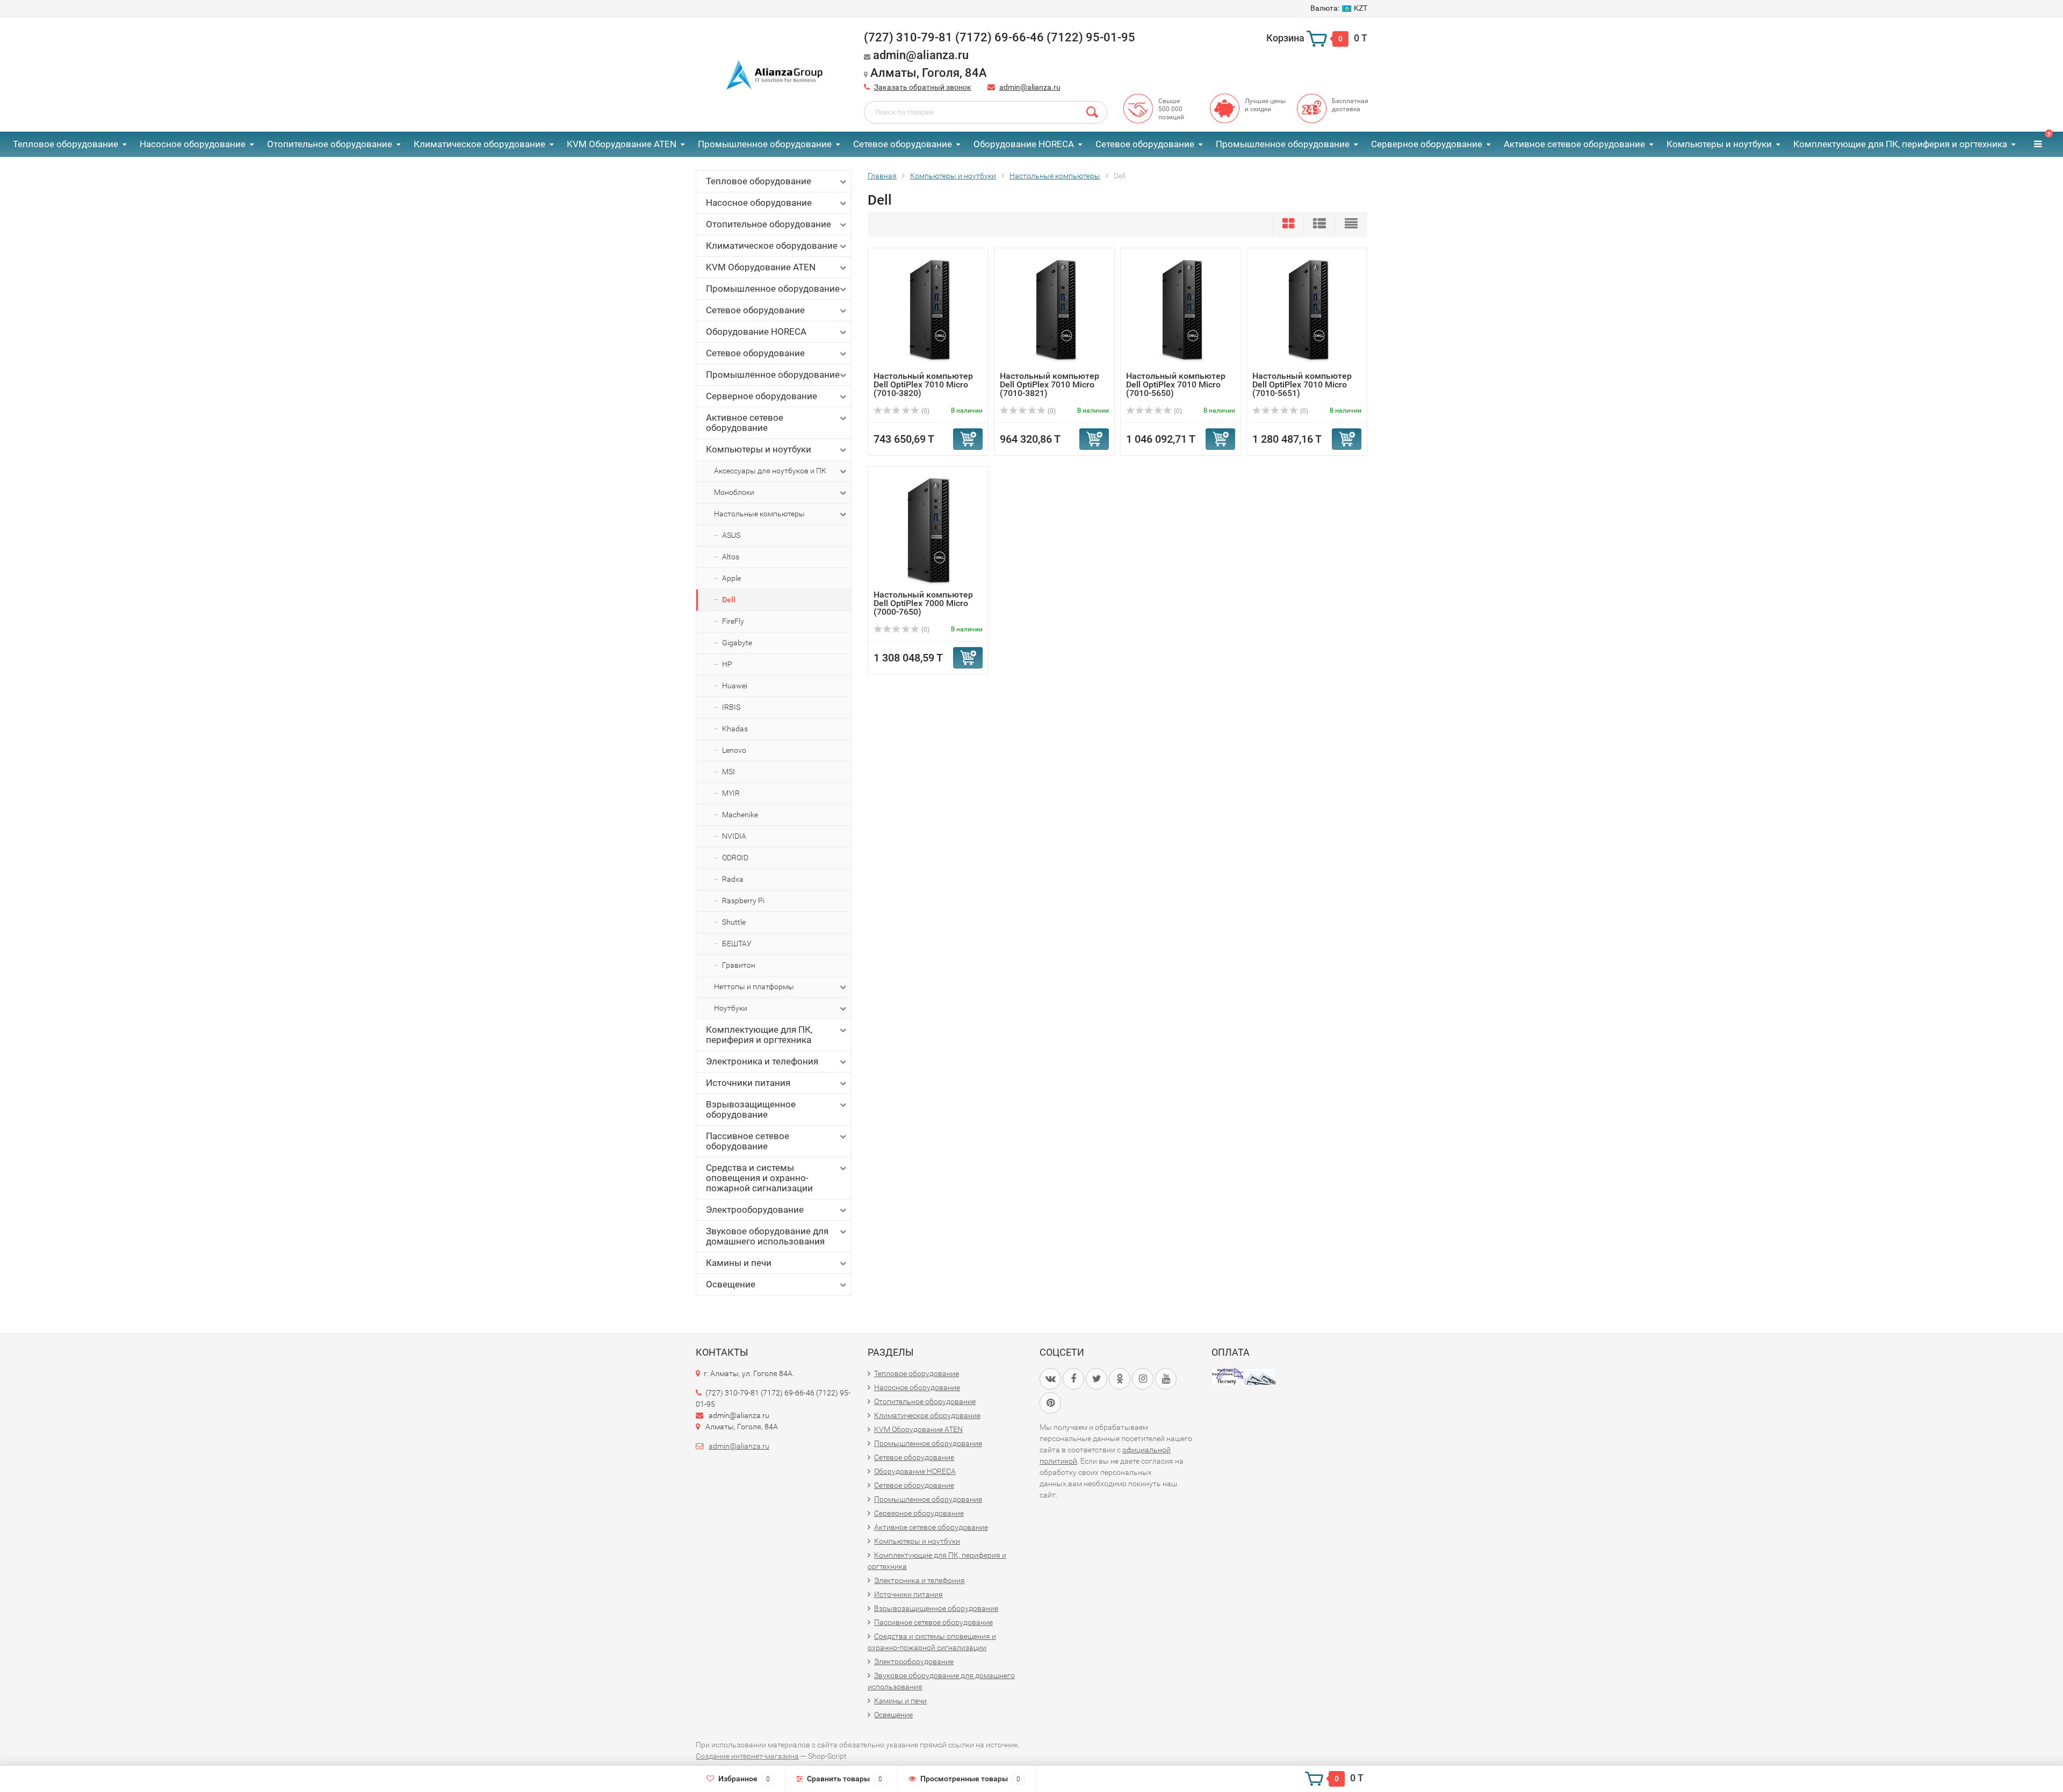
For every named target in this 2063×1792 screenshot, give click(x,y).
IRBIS (731, 707)
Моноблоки (734, 492)
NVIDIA (734, 836)
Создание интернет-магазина (747, 1756)
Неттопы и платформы (754, 987)
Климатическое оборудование (479, 144)
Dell (729, 600)
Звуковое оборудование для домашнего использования (767, 1236)
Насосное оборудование (193, 144)
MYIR (731, 793)
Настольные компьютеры (759, 514)
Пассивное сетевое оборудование (748, 1141)
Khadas (735, 729)
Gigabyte (737, 643)
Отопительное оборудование (330, 144)
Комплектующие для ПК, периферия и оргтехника (1900, 144)
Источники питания (748, 1083)
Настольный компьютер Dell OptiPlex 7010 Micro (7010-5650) (1176, 384)
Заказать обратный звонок (923, 87)
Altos (731, 557)
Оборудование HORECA (1024, 144)
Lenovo (734, 750)
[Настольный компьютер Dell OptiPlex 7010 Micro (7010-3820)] (928, 312)
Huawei (735, 686)
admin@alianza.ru (1030, 87)
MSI (728, 772)
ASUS (731, 535)
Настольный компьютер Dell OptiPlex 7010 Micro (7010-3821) (1049, 384)
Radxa (733, 879)
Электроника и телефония (762, 1061)
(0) (925, 411)
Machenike (740, 815)
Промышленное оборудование (765, 144)
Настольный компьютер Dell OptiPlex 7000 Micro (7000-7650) (923, 603)
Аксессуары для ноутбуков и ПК (770, 471)
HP (727, 664)
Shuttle (734, 922)
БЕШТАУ (737, 944)
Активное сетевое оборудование (1574, 144)
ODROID (735, 858)
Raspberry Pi (743, 901)
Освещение (731, 1284)
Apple (731, 578)
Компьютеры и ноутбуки (1719, 144)
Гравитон (739, 965)
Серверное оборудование (1427, 144)
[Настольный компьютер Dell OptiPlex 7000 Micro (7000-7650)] (928, 531)
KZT (1339, 8)
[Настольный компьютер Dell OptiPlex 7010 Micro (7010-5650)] (1181, 312)
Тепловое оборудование (66, 144)
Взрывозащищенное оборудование (751, 1109)
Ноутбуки (731, 1008)
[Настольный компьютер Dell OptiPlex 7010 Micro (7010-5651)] (1307, 312)
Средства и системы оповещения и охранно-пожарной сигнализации (759, 1178)
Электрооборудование (755, 1210)
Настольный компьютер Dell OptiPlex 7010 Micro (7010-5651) (1302, 384)
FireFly (733, 621)
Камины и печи (739, 1263)
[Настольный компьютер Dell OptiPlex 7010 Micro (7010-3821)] (1055, 312)
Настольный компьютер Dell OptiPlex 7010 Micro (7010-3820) (923, 384)
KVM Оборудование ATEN (622, 144)
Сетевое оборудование (903, 144)
